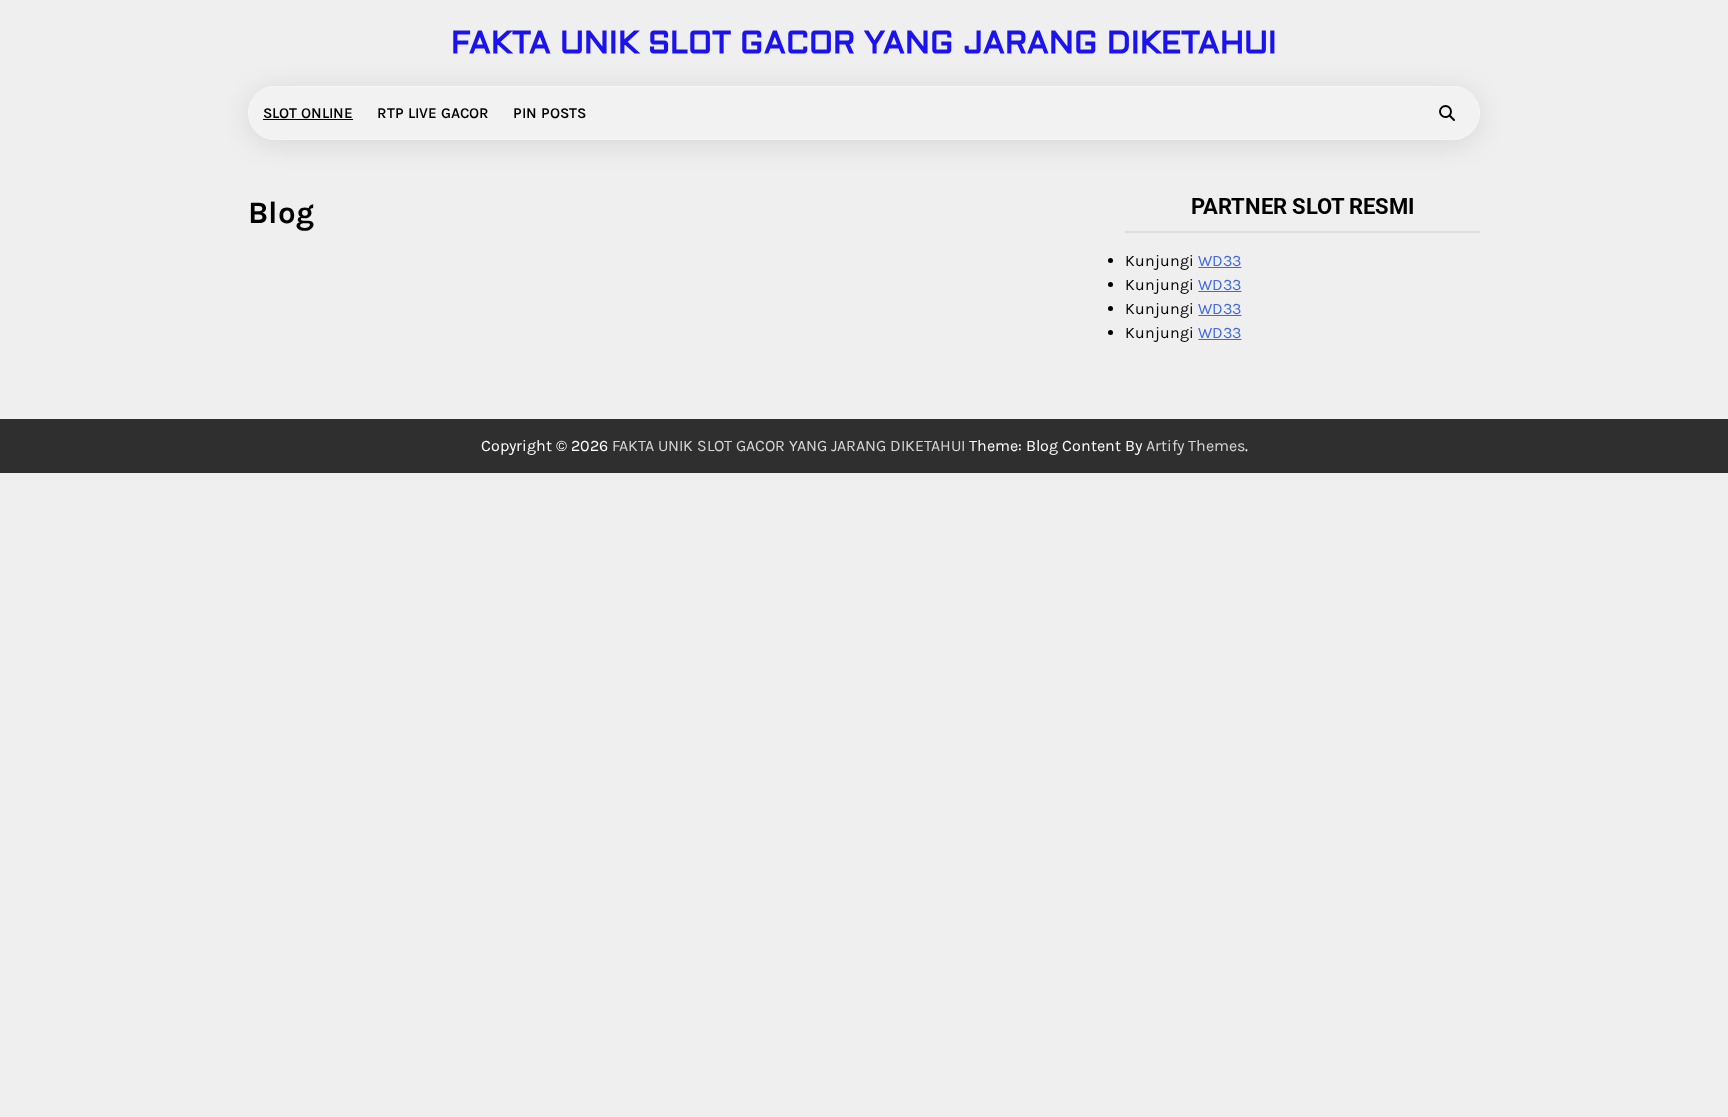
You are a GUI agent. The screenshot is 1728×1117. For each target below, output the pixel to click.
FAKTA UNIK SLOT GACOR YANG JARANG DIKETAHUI (864, 43)
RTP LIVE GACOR (433, 113)
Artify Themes (1195, 445)
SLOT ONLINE (308, 113)
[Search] (1447, 113)
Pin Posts (549, 113)
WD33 (1219, 260)
